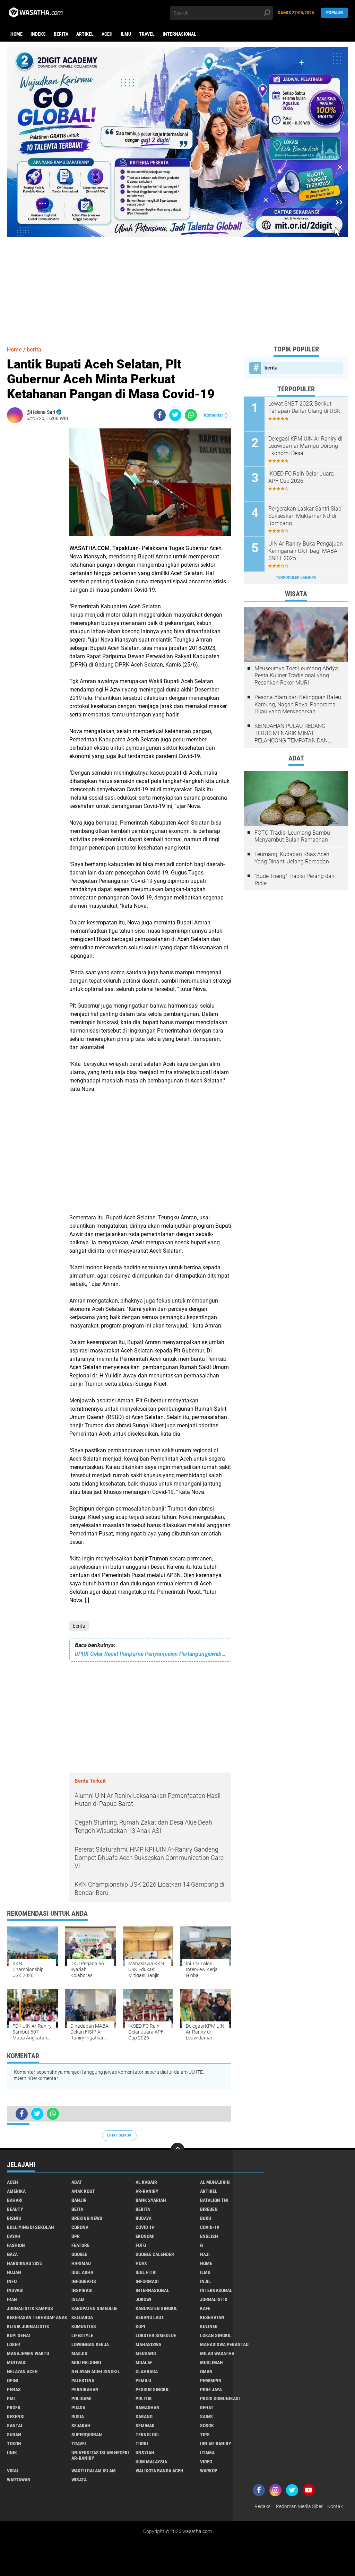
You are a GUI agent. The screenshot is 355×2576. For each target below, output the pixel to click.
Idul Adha (82, 2272)
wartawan (19, 2480)
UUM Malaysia (151, 2462)
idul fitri (146, 2272)
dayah (14, 2236)
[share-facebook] (160, 415)
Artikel (85, 34)
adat (77, 2182)
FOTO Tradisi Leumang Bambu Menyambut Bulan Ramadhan (292, 836)
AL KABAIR (146, 2182)
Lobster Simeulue (156, 2335)
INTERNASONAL (216, 2290)
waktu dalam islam (94, 2471)
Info (12, 2281)
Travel (147, 34)
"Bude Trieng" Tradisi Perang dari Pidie (295, 880)
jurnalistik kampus (30, 2308)
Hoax (141, 2263)
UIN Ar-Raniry (216, 2444)
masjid (79, 2353)
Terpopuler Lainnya (296, 578)
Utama (207, 2453)
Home (16, 34)
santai (15, 2426)
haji (205, 2254)
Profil (14, 2408)
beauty (15, 2209)
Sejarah (81, 2426)
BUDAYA (144, 2218)
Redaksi (263, 2506)
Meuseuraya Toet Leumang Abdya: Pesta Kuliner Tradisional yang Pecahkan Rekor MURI (297, 676)
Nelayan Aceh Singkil (96, 2372)
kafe (205, 2308)
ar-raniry (147, 2191)
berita (61, 34)
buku (206, 2218)
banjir (79, 2200)
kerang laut (150, 2317)
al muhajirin (215, 2182)
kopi (140, 2326)
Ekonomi (145, 2236)
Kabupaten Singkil (157, 2308)
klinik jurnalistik (28, 2326)
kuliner (209, 2326)
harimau (81, 2263)
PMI (11, 2399)
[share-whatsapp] (191, 415)
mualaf (144, 2362)
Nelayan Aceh (22, 2372)
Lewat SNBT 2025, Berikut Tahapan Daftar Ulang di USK (304, 407)
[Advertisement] (177, 286)
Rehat (207, 2408)
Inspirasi (82, 2290)
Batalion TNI (214, 2200)
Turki (142, 2444)
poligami (81, 2399)
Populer (335, 13)
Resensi (16, 2417)
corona (80, 2227)
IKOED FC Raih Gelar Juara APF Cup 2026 (301, 477)
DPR (76, 2236)
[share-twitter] (175, 415)
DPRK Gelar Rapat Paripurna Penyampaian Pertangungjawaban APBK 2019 (150, 1654)
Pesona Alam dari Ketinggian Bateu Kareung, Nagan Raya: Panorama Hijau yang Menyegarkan (298, 704)
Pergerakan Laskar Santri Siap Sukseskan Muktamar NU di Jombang (305, 516)
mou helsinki (86, 2362)
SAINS (206, 2417)
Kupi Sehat (19, 2335)
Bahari (15, 2200)
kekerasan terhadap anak (37, 2317)
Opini (13, 2381)
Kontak (335, 2506)
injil (205, 2281)
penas (14, 2390)
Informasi (147, 2281)
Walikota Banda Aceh (159, 2471)
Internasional (179, 34)
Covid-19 (210, 2227)
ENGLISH (209, 2236)
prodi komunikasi (220, 2399)
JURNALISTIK (214, 2299)
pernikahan (85, 2390)
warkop (209, 2471)
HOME (206, 2263)
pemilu (143, 2381)
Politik (144, 2399)
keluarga (82, 2317)
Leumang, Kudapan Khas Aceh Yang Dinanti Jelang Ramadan (292, 858)
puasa (78, 2408)
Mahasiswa (148, 2344)
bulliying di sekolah (31, 2227)
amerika (16, 2191)
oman (206, 2372)
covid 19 (145, 2227)
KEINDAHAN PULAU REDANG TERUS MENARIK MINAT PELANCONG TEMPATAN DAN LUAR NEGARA (291, 733)
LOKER (14, 2344)
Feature (80, 2245)
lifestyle (82, 2335)
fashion (16, 2245)
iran (12, 2299)
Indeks (38, 34)
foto (141, 2245)
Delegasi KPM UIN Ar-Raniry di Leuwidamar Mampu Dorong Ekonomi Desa (305, 446)
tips (205, 2435)
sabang (144, 2417)
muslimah (211, 2362)
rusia (78, 2417)
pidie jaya (211, 2390)
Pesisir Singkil (153, 2390)
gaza (12, 2254)
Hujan (14, 2272)
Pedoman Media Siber (299, 2506)
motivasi (17, 2362)
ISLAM (78, 2299)
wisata (79, 2480)
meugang (146, 2353)
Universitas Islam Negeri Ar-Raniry (100, 2455)
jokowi (143, 2299)
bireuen (209, 2209)
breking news (87, 2218)
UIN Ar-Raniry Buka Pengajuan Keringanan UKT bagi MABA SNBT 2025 (306, 551)
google (79, 2254)
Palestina (83, 2381)
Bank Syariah (151, 2200)
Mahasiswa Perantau (224, 2344)
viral (13, 2471)
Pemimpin (211, 2381)
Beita (77, 2209)
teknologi (147, 2435)
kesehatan (212, 2317)
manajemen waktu (28, 2353)
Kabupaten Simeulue (94, 2308)
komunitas (84, 2326)
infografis (84, 2281)
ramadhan (148, 2408)
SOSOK (207, 2426)
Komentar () (216, 415)
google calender (155, 2254)
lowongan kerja (90, 2344)
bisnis (14, 2218)
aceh (107, 34)
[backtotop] (177, 2150)
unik (12, 2453)
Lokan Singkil (216, 2335)
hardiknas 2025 (24, 2263)
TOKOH (14, 2444)
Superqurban (87, 2435)
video (206, 2462)
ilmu (126, 34)
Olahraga (147, 2372)
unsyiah (145, 2453)
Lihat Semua (119, 2135)
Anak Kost (83, 2191)
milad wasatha (217, 2353)
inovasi (15, 2290)
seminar (145, 2426)
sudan (14, 2435)
